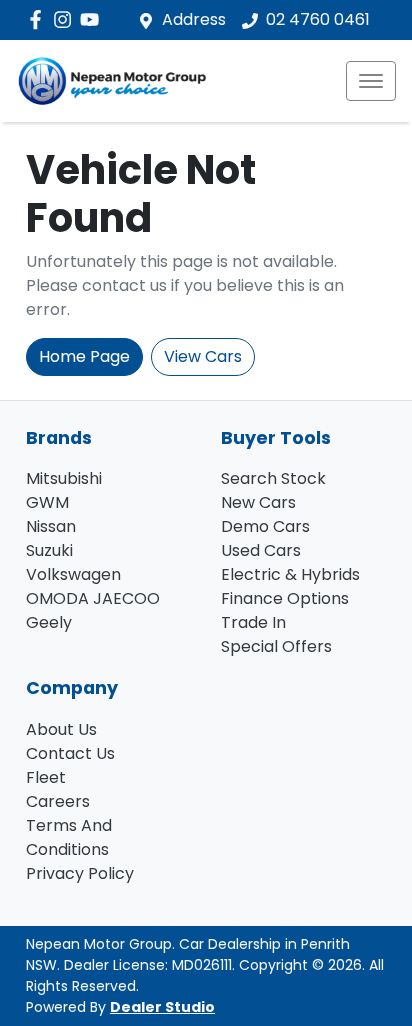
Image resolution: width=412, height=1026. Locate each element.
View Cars (203, 356)
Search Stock (273, 478)
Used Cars (261, 550)
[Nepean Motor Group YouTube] (93, 19)
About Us (61, 729)
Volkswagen (73, 574)
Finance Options (285, 598)
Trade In (253, 622)
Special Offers (276, 646)
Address (194, 19)
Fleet (46, 777)
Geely (49, 622)
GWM (47, 502)
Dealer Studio (162, 1007)
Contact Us (70, 753)
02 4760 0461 (318, 19)
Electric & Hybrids (290, 574)
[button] (371, 81)
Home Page (84, 356)
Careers (58, 801)
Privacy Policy (80, 873)
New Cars (258, 502)
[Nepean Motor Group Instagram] (66, 19)
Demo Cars (265, 526)
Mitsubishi (64, 478)
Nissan (51, 526)
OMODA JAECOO (93, 598)
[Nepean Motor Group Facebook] (39, 19)
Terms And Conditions (69, 837)
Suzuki (49, 550)
